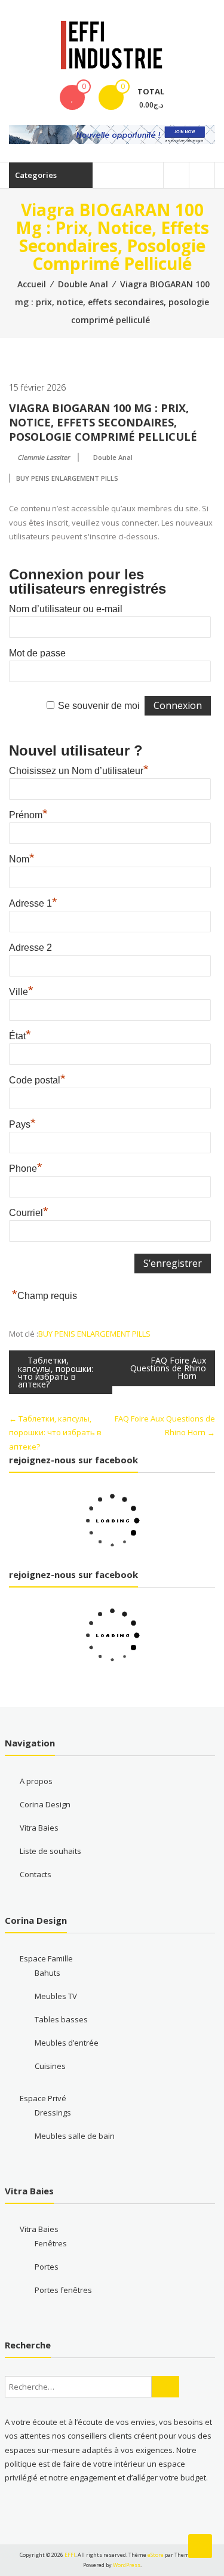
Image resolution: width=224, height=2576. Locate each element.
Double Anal (83, 284)
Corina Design (45, 1804)
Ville (21, 990)
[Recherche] (165, 2387)
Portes (47, 2267)
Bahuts (47, 1973)
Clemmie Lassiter (44, 457)
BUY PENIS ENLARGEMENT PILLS (67, 478)
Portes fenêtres (63, 2290)
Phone (26, 1167)
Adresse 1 (33, 902)
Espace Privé (43, 2098)
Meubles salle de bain (75, 2136)
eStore (156, 2555)
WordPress (127, 2565)
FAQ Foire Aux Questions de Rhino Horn (168, 1368)
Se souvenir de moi (99, 706)
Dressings (53, 2113)
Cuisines (50, 2066)
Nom (22, 858)
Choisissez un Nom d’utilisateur (79, 769)
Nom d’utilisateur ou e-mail (66, 609)
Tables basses (61, 2019)
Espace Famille (46, 1958)
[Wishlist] (72, 97)
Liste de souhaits (50, 1851)
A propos (36, 1781)
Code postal (37, 1079)
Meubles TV (56, 1996)
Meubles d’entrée (67, 2043)
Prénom (28, 813)
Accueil (32, 284)
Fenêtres (51, 2243)
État (20, 1034)
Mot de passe (37, 653)
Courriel (29, 1211)
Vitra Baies (39, 1828)
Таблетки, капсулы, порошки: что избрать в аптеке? (56, 1372)
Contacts (36, 1874)
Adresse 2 (30, 948)
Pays (22, 1123)
